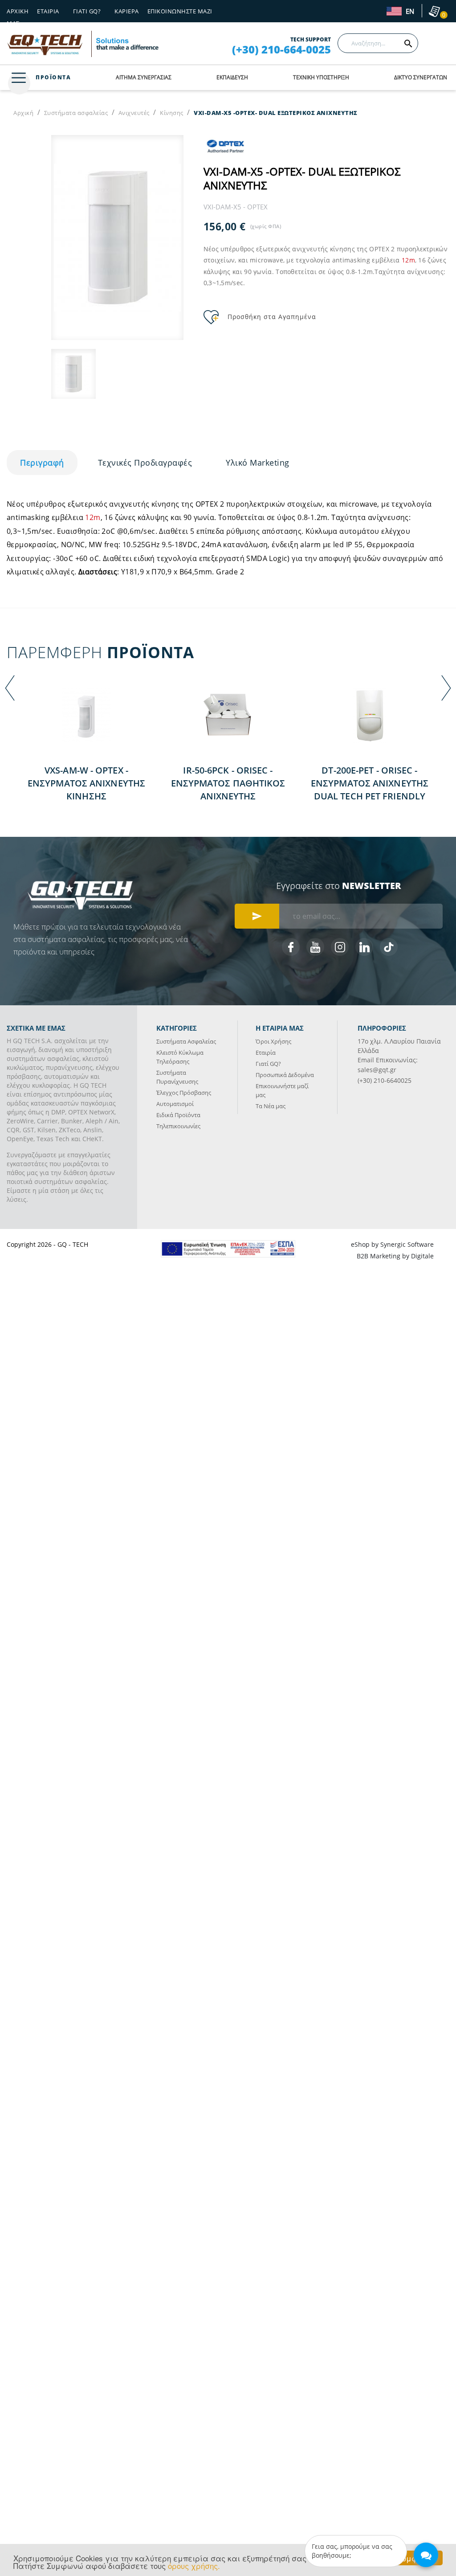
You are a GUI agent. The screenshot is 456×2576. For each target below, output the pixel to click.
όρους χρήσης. (194, 2566)
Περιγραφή (42, 463)
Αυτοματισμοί (175, 1104)
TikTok (389, 947)
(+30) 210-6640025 (385, 1080)
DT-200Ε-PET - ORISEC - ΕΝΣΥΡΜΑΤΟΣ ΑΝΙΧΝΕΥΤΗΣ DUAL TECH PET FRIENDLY (370, 783)
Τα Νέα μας (271, 1106)
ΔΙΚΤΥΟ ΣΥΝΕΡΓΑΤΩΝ (421, 77)
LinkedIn (364, 947)
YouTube (315, 947)
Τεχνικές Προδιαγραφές (145, 463)
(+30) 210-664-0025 (281, 49)
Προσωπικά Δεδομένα (285, 1075)
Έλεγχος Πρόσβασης (184, 1093)
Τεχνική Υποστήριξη (321, 77)
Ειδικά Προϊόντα (178, 1115)
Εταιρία (266, 1053)
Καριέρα (127, 11)
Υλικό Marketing (258, 463)
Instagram (340, 947)
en (409, 12)
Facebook (291, 947)
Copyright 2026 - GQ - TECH (47, 1244)
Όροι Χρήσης (273, 1041)
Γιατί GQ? (268, 1064)
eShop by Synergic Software (392, 1244)
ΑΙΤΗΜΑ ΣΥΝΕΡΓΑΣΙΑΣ (144, 77)
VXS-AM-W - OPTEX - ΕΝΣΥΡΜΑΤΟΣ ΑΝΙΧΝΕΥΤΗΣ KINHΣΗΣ (86, 783)
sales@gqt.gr (377, 1070)
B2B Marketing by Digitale (395, 1256)
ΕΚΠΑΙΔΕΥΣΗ (232, 77)
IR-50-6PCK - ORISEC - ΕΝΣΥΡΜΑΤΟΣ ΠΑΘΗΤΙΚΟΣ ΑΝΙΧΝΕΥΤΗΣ (228, 783)
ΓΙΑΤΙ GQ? (87, 11)
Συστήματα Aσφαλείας (186, 1041)
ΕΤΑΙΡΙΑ (48, 11)
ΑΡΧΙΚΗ (18, 11)
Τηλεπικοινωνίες (178, 1126)
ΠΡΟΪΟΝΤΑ (53, 77)
